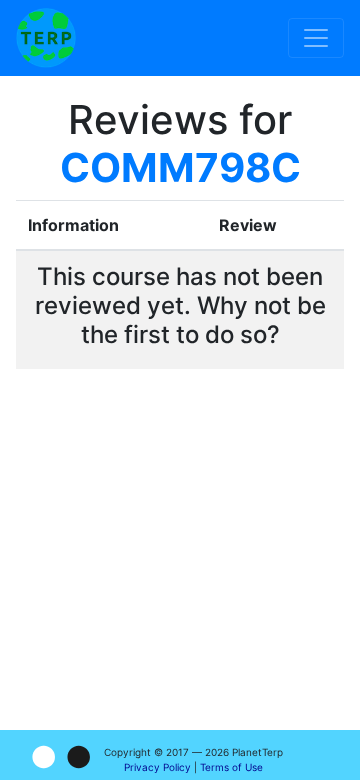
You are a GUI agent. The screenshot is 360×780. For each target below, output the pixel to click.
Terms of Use (231, 767)
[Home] (46, 38)
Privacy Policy (157, 767)
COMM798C (180, 167)
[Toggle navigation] (316, 38)
